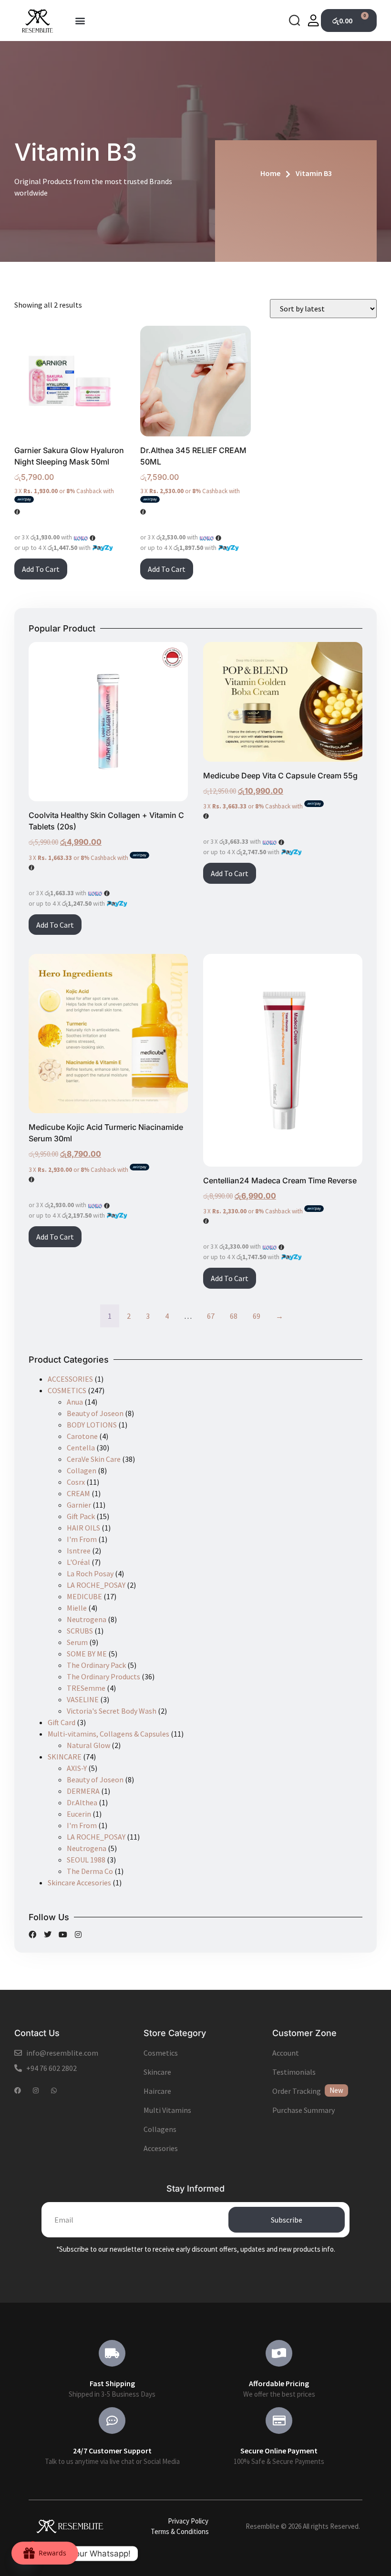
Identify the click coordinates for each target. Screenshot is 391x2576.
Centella (81, 1448)
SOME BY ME (87, 1654)
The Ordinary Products (103, 1676)
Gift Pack (81, 1516)
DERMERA (83, 1791)
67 (211, 1316)
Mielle (77, 1608)
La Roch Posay (90, 1573)
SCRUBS (80, 1631)
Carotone (82, 1436)
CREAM (78, 1493)
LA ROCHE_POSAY (96, 1585)
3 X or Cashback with (64, 491)
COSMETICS (67, 1390)
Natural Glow (88, 1745)
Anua (75, 1402)
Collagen (82, 1470)
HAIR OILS (83, 1528)
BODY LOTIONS (92, 1425)
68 (234, 1316)
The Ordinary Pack (96, 1665)
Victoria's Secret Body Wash (112, 1711)
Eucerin (79, 1814)
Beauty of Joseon (95, 1413)
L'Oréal (78, 1562)
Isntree (79, 1551)
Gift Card (62, 1722)
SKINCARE (65, 1757)
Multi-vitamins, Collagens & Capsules (108, 1734)
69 (257, 1316)
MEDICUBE (84, 1596)
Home (270, 173)
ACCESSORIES (70, 1379)
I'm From (82, 1539)
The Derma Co (90, 1871)
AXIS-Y (77, 1768)
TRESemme (86, 1688)
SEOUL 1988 (86, 1860)
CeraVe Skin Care (94, 1459)
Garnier (79, 1505)
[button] (80, 21)
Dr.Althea (82, 1802)
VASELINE (83, 1699)
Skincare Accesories (79, 1883)
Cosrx (76, 1482)
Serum (77, 1642)
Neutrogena (87, 1619)
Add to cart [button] (41, 569)
